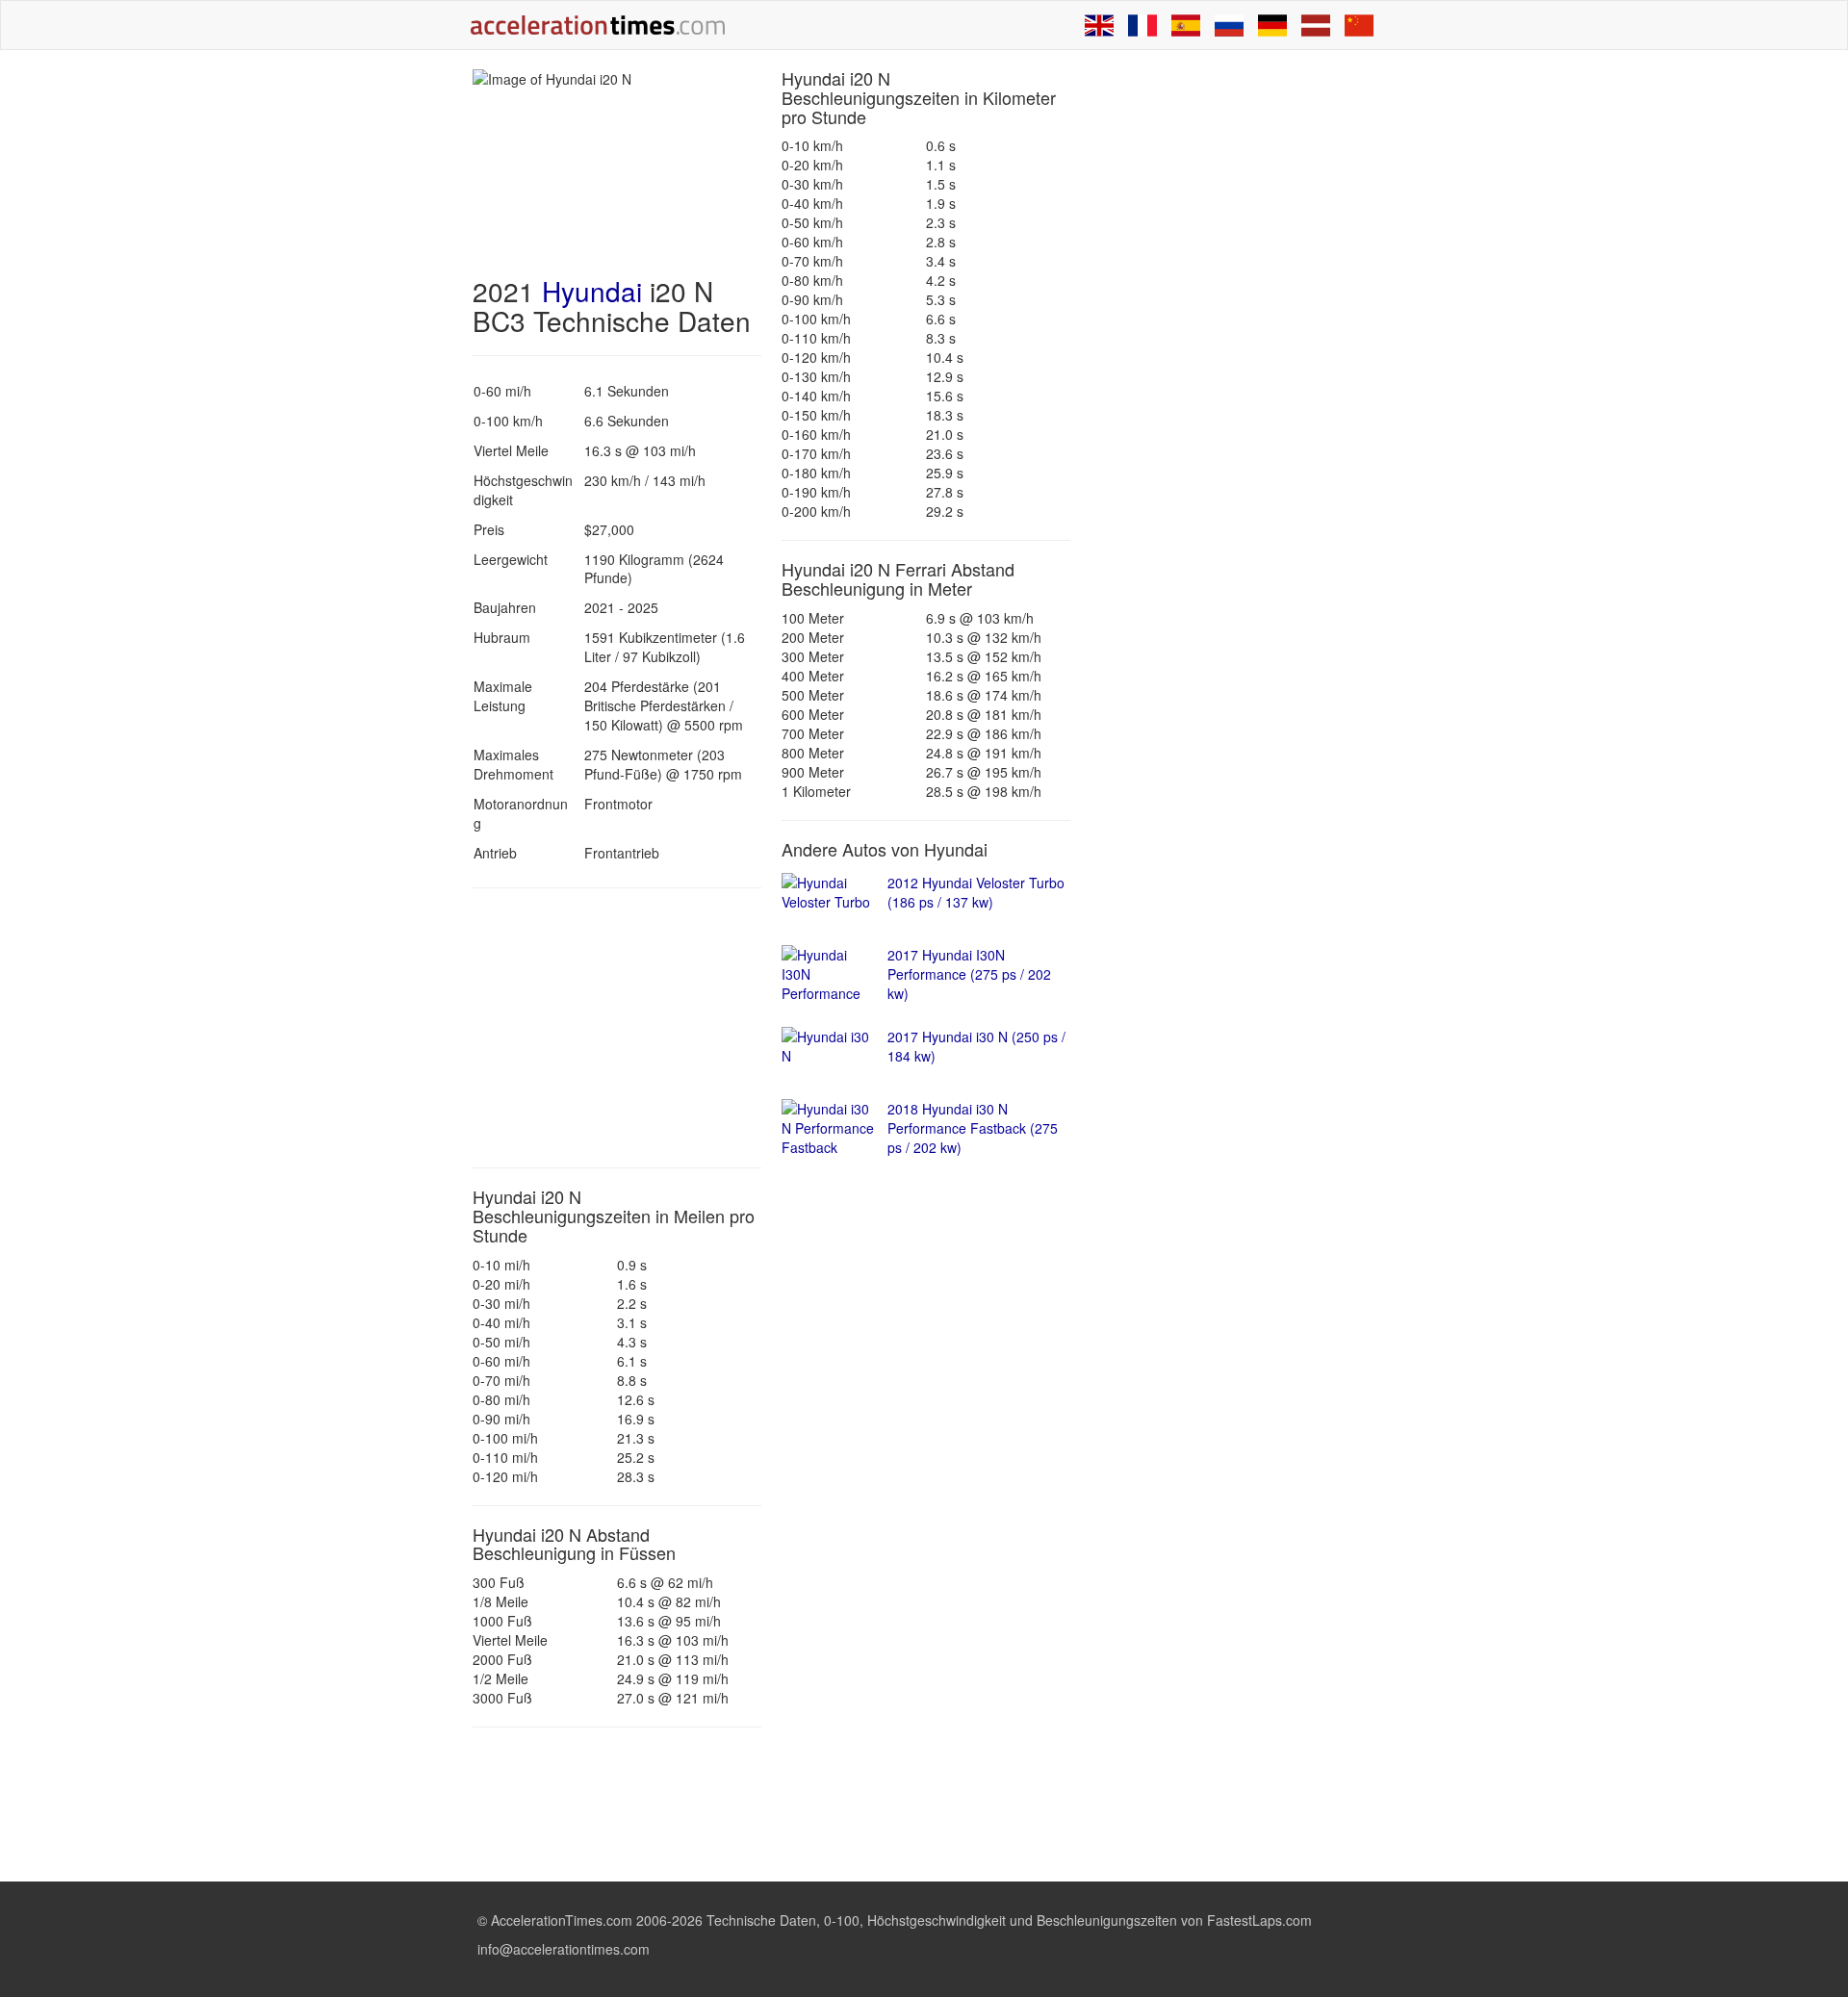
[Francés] (1142, 25)
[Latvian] (1316, 25)
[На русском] (1229, 25)
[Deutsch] (1272, 25)
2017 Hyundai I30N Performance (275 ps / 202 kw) (969, 974)
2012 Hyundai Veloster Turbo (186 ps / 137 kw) (976, 892)
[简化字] (1359, 25)
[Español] (1186, 25)
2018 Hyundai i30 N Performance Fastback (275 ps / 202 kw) (973, 1128)
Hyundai (592, 291)
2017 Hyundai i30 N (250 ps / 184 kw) (976, 1046)
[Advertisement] (617, 1028)
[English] (1099, 25)
